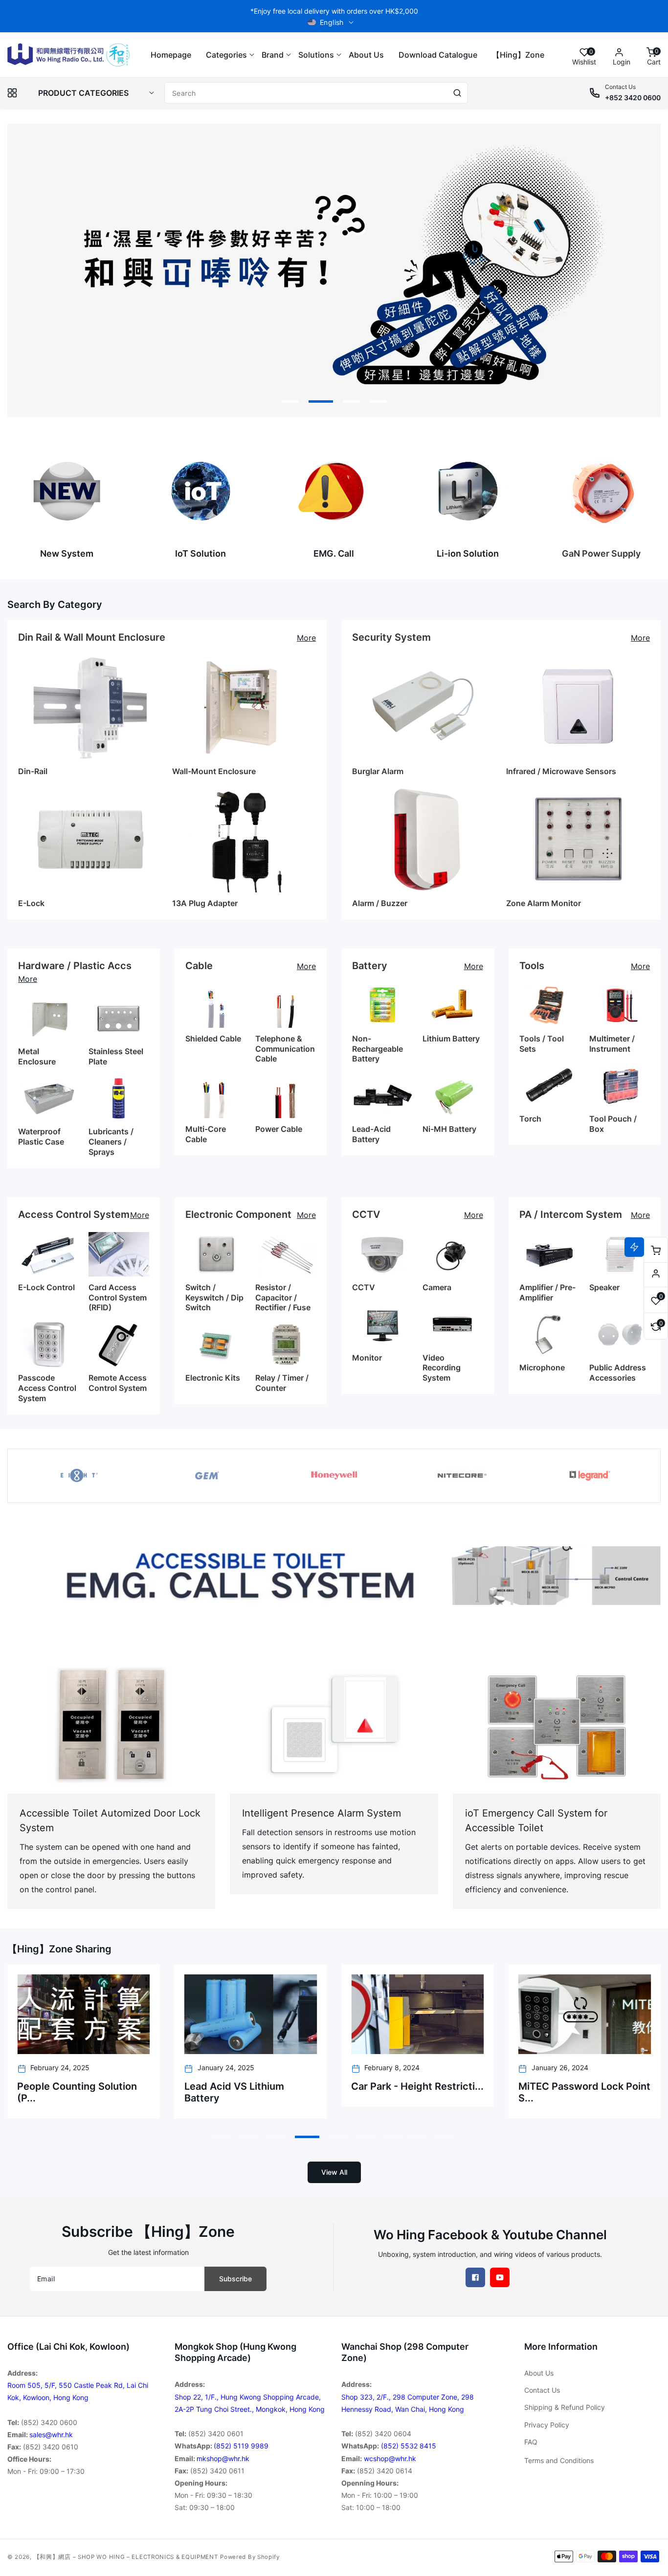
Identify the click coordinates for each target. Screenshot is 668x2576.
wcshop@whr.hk (390, 2458)
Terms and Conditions (559, 2460)
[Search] (457, 93)
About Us (539, 2373)
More (306, 638)
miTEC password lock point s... (584, 2092)
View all (334, 2172)
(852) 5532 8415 (409, 2446)
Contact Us (542, 2390)
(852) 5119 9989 (241, 2446)
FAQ (531, 2442)
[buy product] (67, 491)
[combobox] (316, 93)
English (332, 22)
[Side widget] (656, 1274)
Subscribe (235, 2279)
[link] (334, 1576)
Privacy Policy (547, 2425)
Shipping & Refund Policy (565, 2407)
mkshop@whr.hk (223, 2458)
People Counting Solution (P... (77, 2092)
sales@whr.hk (51, 2435)
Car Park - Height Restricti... (417, 2086)
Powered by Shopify (250, 2557)
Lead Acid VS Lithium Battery (234, 2092)
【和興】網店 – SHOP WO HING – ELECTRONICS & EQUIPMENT (126, 2557)
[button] (226, 55)
